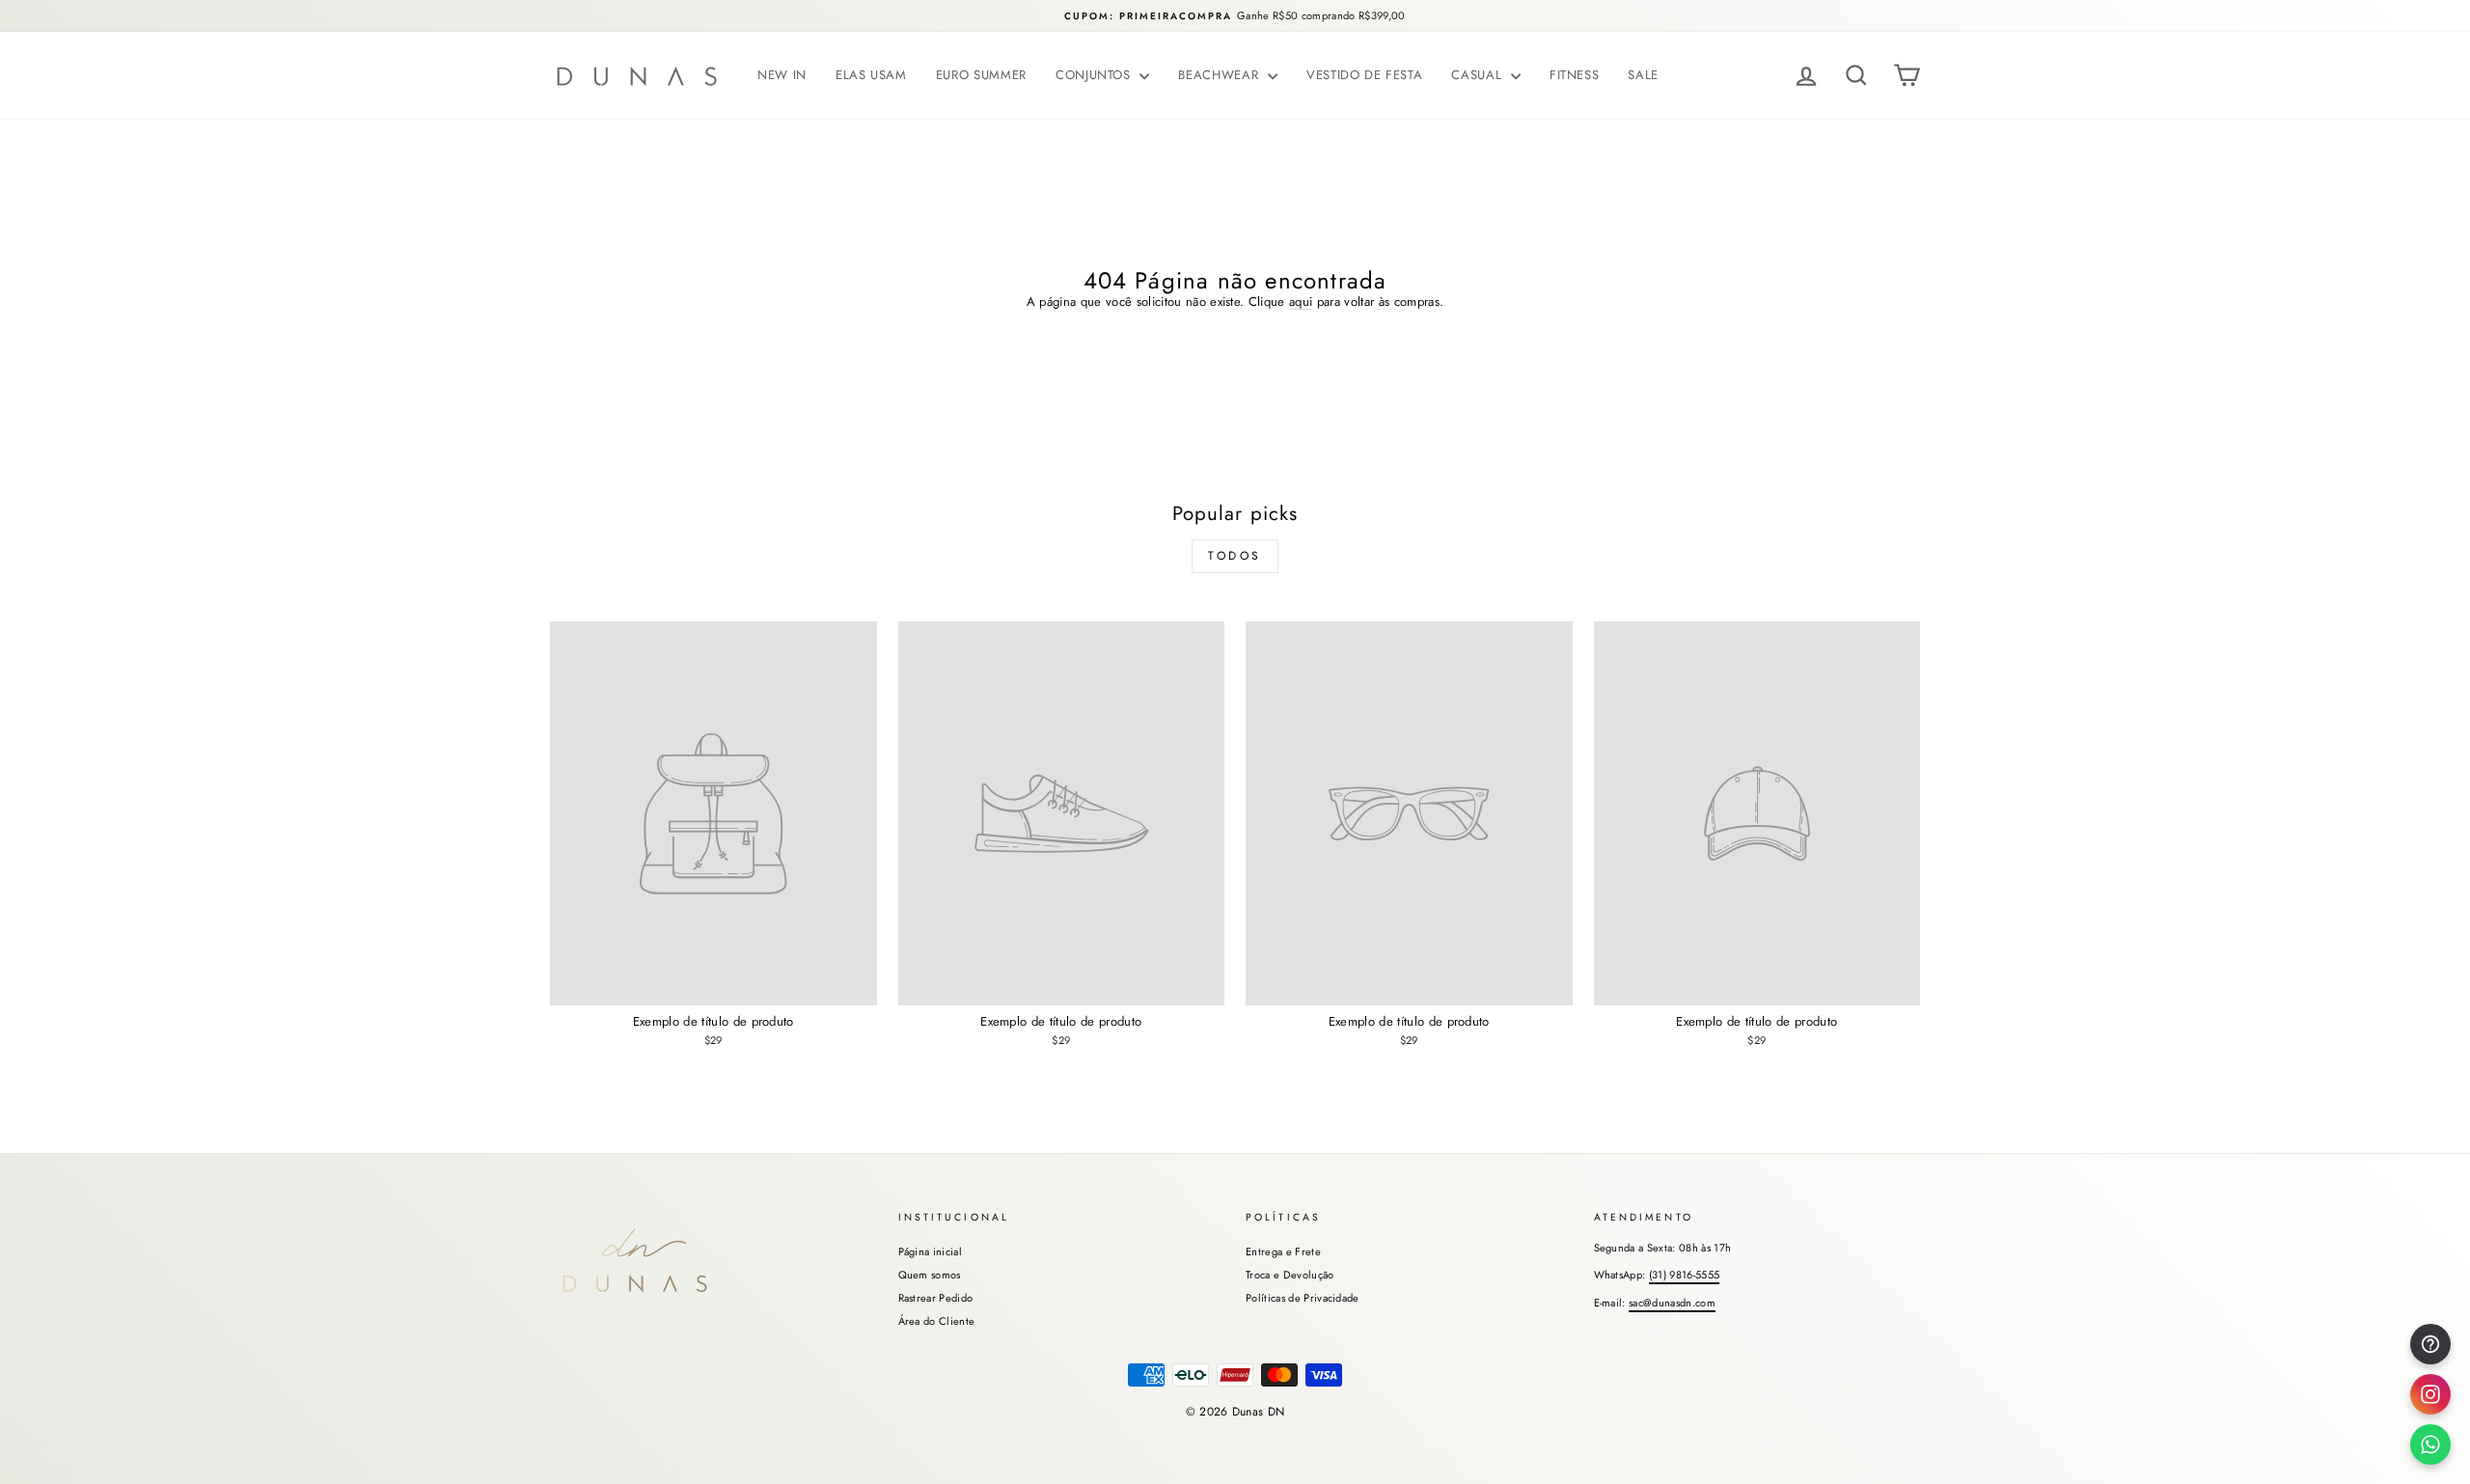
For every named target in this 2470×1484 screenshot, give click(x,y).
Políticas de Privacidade (1303, 1298)
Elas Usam (871, 75)
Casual (1479, 75)
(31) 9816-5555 (1685, 1275)
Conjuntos (1096, 75)
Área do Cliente (937, 1321)
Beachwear (1221, 75)
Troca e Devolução (1290, 1275)
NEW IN (782, 75)
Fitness (1575, 75)
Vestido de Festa (1364, 75)
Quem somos (930, 1275)
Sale (1643, 75)
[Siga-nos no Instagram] (2430, 1394)
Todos (1235, 556)
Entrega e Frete (1283, 1251)
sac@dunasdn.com (1672, 1303)
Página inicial (931, 1251)
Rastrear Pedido (936, 1298)
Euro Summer (981, 75)
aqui (1301, 302)
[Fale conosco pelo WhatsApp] (2430, 1444)
